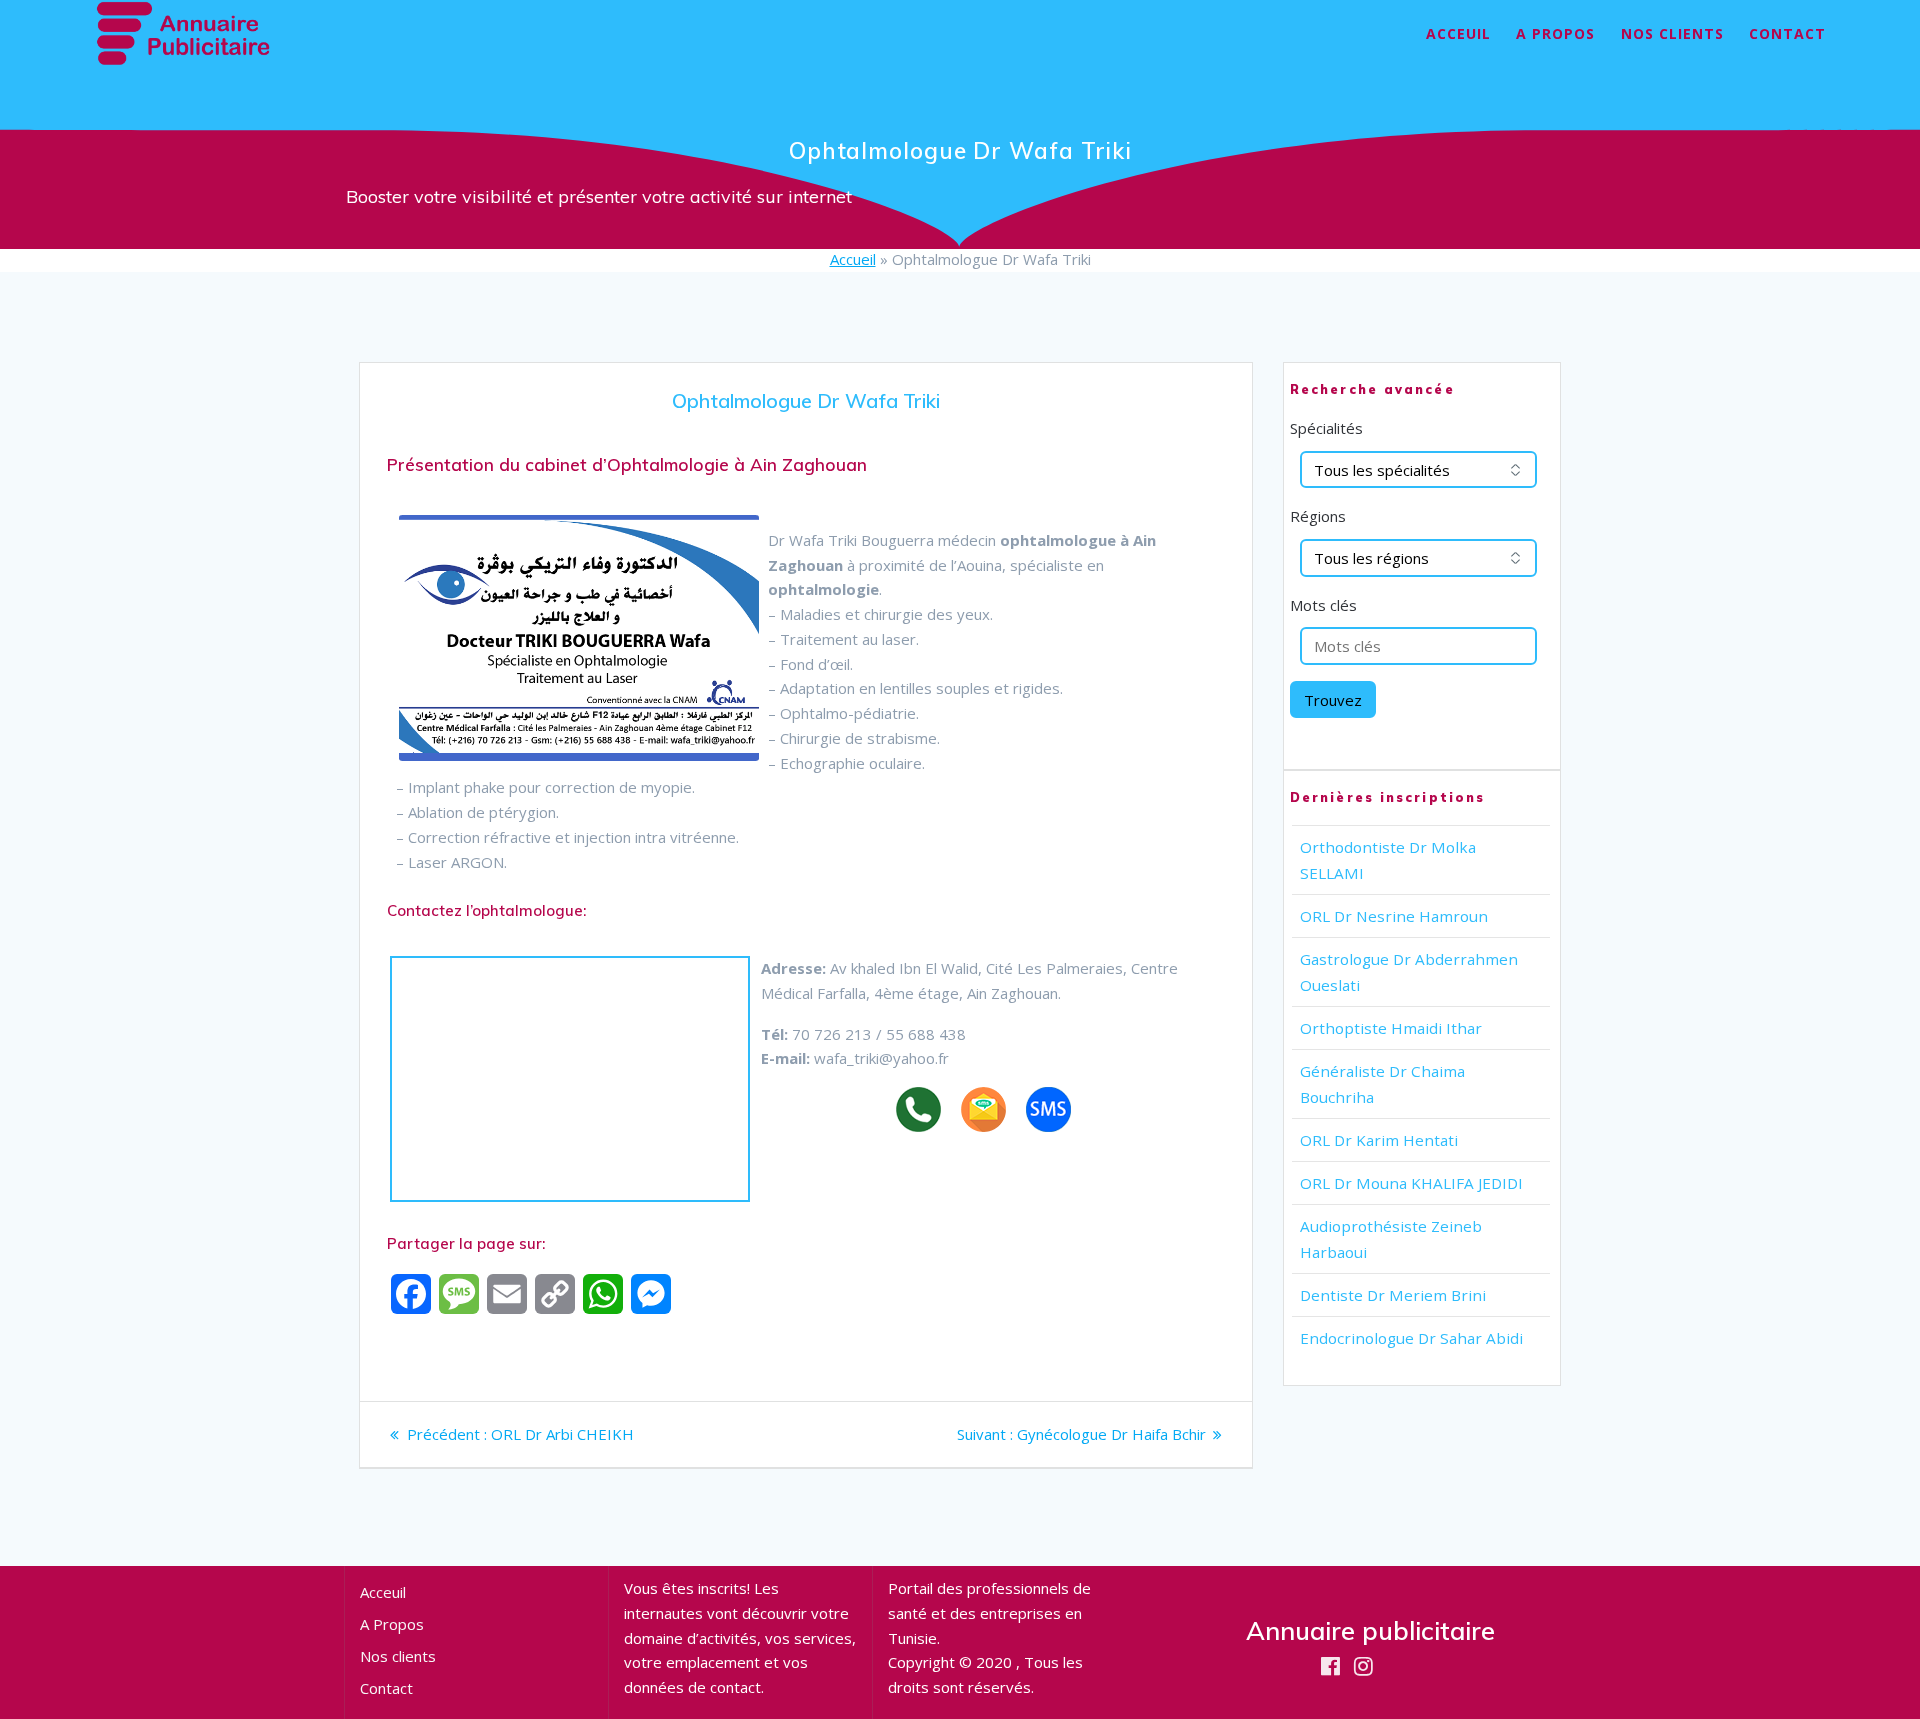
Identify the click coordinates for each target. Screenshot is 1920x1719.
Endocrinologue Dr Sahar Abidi (1411, 1338)
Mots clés (1323, 605)
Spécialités (1326, 428)
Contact (1787, 33)
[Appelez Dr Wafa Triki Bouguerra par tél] (928, 1113)
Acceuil (1458, 33)
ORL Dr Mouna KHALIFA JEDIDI (1411, 1183)
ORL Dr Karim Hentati (1379, 1140)
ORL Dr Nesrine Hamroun (1394, 916)
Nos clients (1672, 33)
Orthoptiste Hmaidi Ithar (1391, 1028)
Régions (1318, 516)
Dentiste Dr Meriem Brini (1393, 1295)
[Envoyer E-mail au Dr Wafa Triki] (993, 1113)
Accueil (853, 259)
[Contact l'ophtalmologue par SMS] (1058, 1113)
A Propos (1555, 33)
